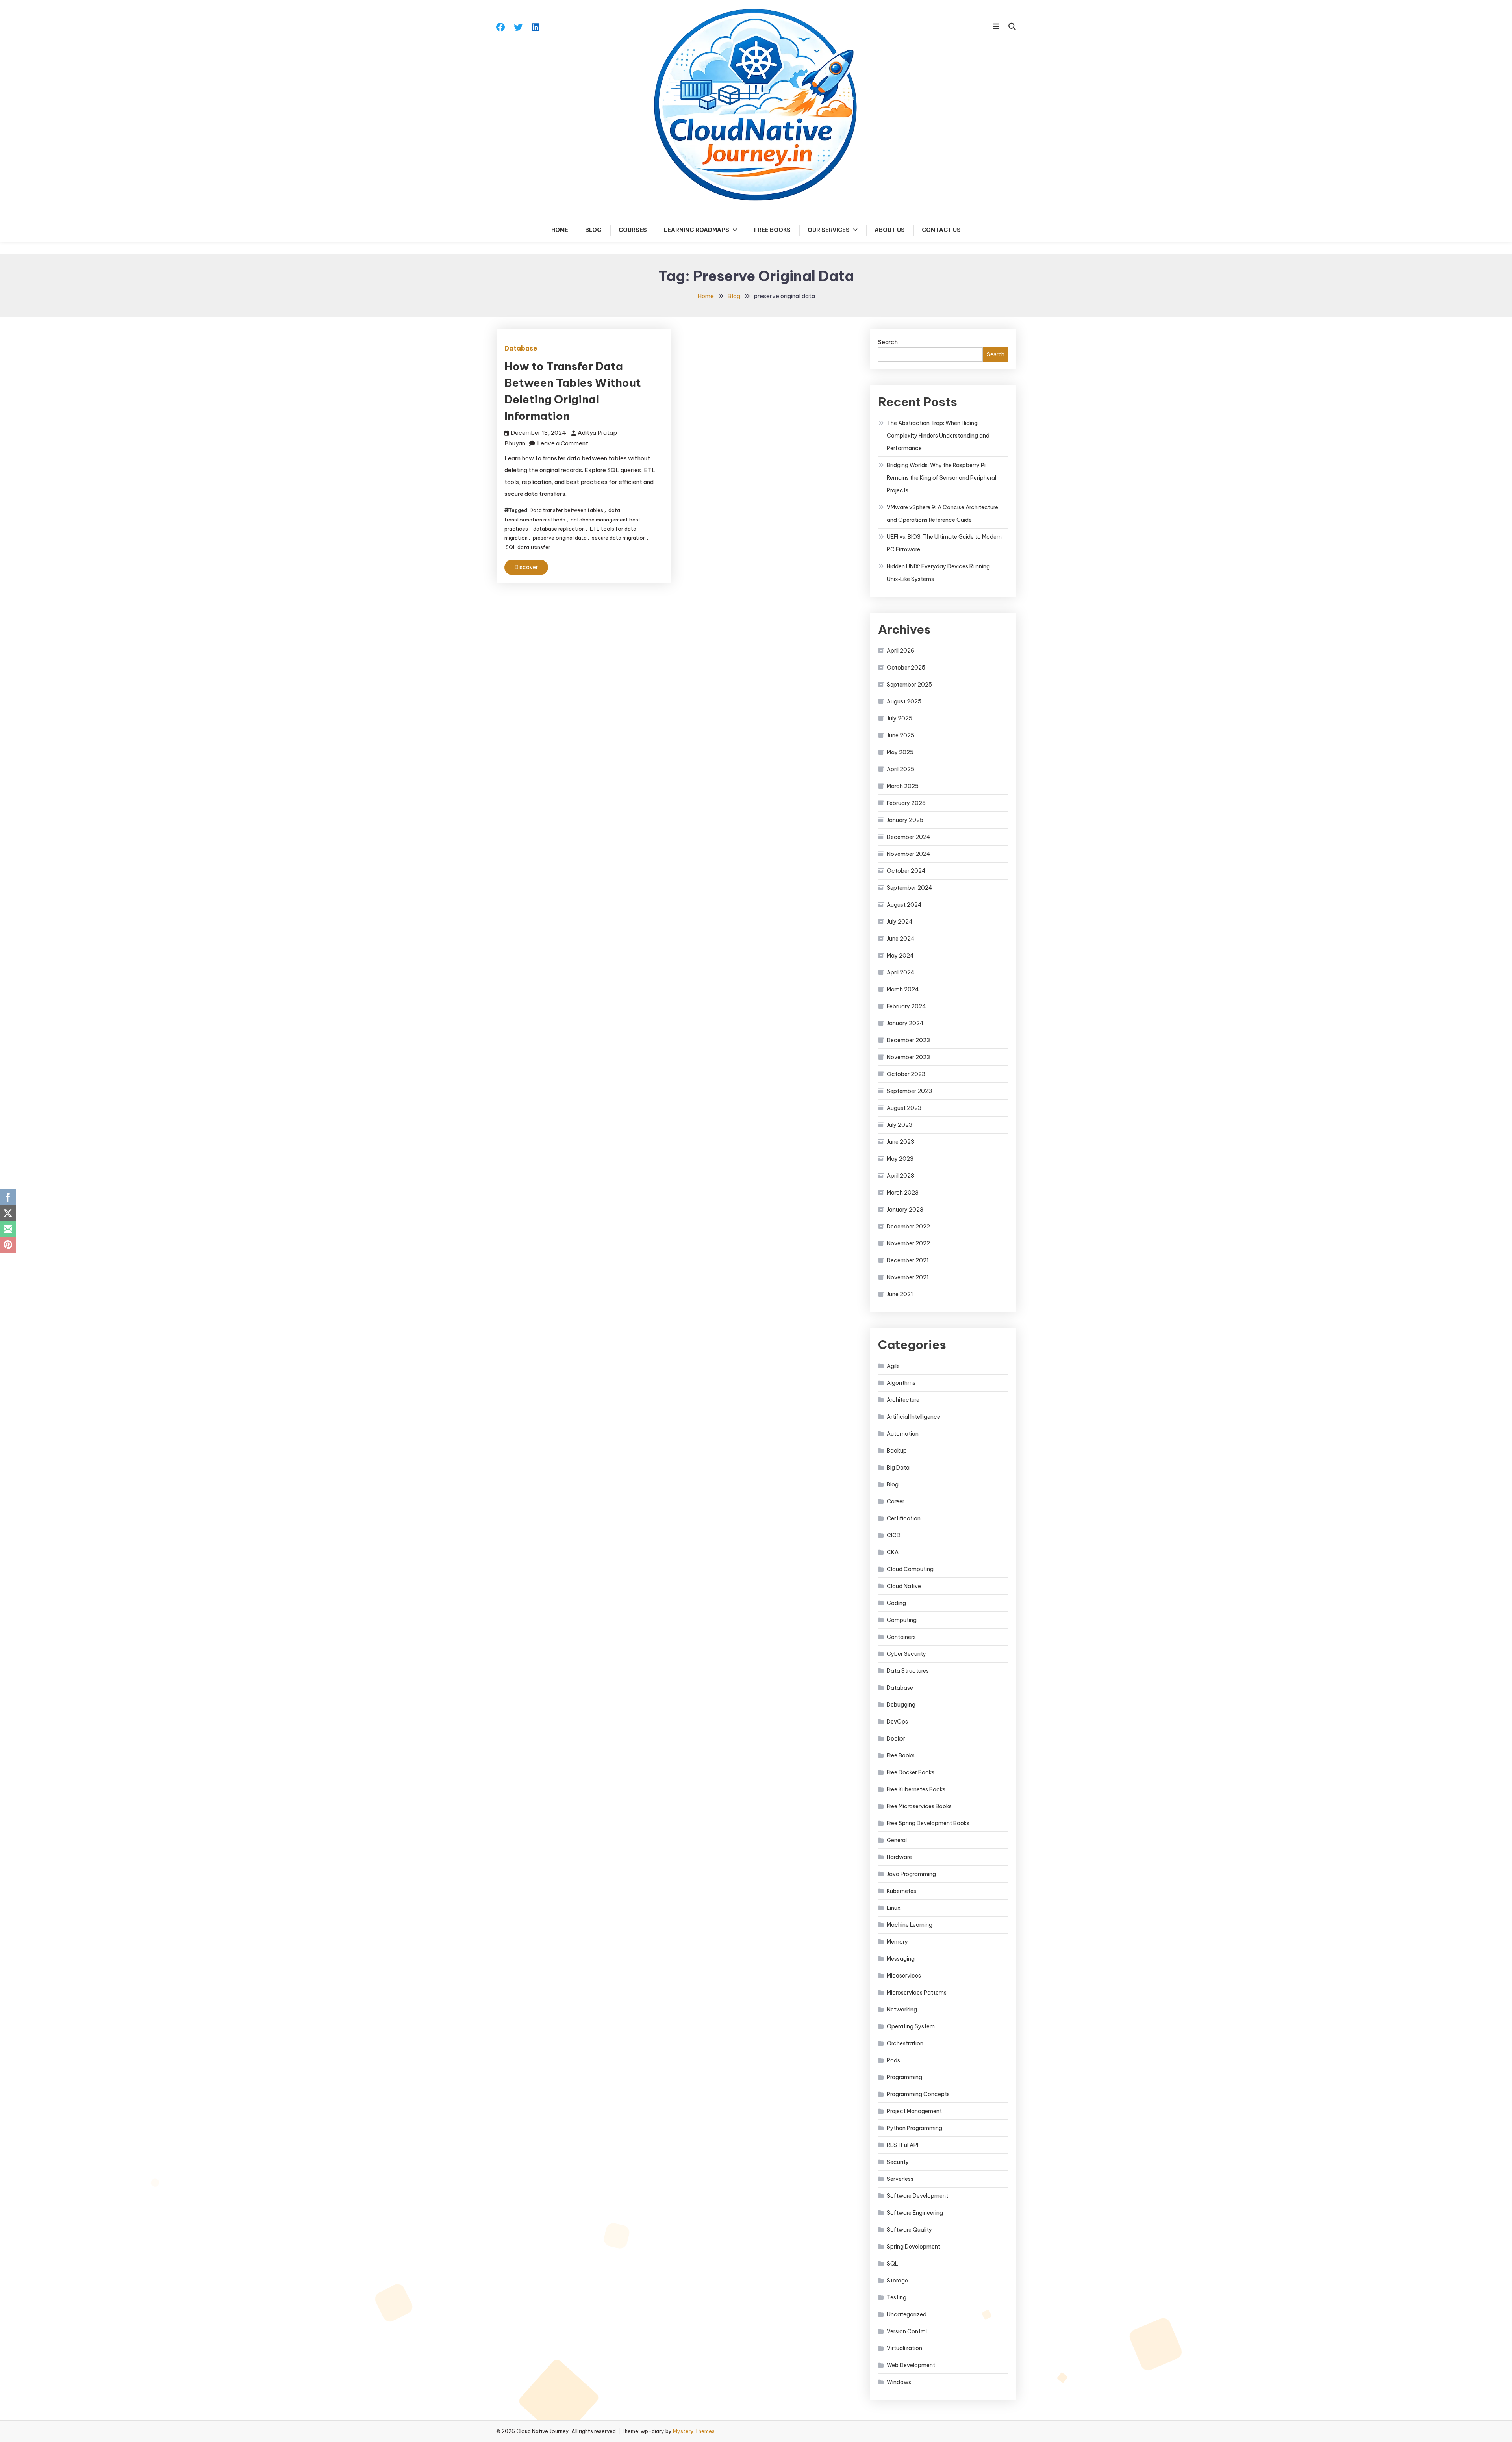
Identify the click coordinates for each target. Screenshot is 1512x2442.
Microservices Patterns (917, 1993)
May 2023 (900, 1159)
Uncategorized (907, 2314)
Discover (526, 567)
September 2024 (910, 888)
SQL (892, 2264)
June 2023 (901, 1142)
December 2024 (909, 837)
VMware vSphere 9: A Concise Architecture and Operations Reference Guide (942, 514)
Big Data (898, 1468)
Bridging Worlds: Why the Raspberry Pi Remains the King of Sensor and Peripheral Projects (941, 478)
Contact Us (941, 230)
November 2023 (908, 1057)
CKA (893, 1552)
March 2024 (903, 989)
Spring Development (913, 2247)
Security (898, 2162)
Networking (902, 2010)
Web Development (911, 2365)
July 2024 (900, 922)
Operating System (911, 2026)
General (897, 1840)
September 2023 (909, 1091)
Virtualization (904, 2348)
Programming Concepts (918, 2094)
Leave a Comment (563, 443)
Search (888, 342)
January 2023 (905, 1210)
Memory (897, 1942)
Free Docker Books (911, 1772)
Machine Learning (910, 1925)
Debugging (901, 1705)
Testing (897, 2297)
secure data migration (619, 538)
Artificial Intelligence (913, 1417)
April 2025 (901, 769)
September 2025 (909, 685)
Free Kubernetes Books (916, 1789)
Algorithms (901, 1383)
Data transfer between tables (566, 510)
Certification (904, 1518)
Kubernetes (901, 1891)
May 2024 (900, 956)
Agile (893, 1366)
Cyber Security (906, 1654)
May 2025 (900, 752)
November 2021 (908, 1277)
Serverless (900, 2179)
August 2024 (904, 905)
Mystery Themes (694, 2431)
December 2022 (908, 1227)
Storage (897, 2281)
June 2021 (900, 1294)
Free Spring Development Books (928, 1823)
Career (896, 1501)
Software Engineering (915, 2213)
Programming (904, 2077)
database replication (559, 529)
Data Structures (908, 1671)
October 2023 (906, 1074)
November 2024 (909, 854)
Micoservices (904, 1976)
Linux (894, 1908)
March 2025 (903, 786)
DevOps (897, 1722)
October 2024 (906, 871)
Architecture (903, 1400)
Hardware (899, 1857)
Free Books (772, 230)
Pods (893, 2060)
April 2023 (901, 1176)
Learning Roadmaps (697, 230)
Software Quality (909, 2230)
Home (560, 230)
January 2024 (905, 1023)
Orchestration (905, 2043)
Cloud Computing (910, 1569)
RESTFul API (902, 2145)
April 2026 (901, 651)
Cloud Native (904, 1586)
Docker (896, 1739)
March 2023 (903, 1193)
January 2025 (905, 820)
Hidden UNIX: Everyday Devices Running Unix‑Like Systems (938, 573)
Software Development (917, 2196)
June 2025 (901, 735)
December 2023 (908, 1040)
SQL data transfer (528, 547)
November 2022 (908, 1243)
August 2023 (904, 1108)
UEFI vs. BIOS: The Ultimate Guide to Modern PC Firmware (944, 543)
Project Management (914, 2111)
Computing (902, 1620)
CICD (894, 1535)
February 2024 (906, 1006)
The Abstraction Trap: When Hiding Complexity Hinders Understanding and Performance (938, 436)
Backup (897, 1451)
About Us (890, 230)
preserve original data (560, 538)
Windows (899, 2382)
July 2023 (900, 1125)
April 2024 (901, 972)
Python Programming (914, 2128)
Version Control (907, 2331)
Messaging (901, 1959)
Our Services (829, 230)
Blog (593, 230)
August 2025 (904, 701)
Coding (896, 1603)
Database (521, 348)
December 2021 (908, 1260)
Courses (633, 230)
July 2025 (900, 718)
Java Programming (911, 1874)
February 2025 (906, 803)
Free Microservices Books (919, 1806)
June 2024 (901, 939)
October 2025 (906, 668)
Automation (903, 1434)
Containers (901, 1637)
